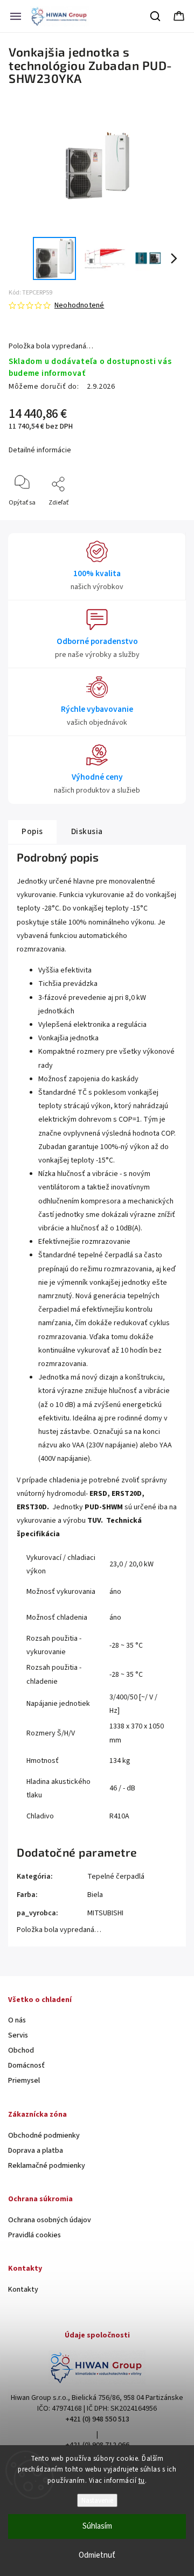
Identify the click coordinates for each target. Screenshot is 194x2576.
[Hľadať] (156, 16)
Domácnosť (26, 2066)
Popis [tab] (32, 831)
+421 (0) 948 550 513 (97, 2419)
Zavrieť (166, 520)
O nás (17, 2020)
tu (142, 2481)
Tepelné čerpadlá (116, 1877)
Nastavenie (97, 2500)
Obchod (21, 2050)
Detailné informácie (40, 450)
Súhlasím (97, 2526)
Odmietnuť (97, 2555)
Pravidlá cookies (34, 2235)
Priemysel (24, 2081)
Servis (18, 2035)
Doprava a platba (36, 2151)
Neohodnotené (79, 305)
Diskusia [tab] (87, 831)
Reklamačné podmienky (47, 2166)
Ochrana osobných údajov (50, 2220)
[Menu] (16, 16)
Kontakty (23, 2290)
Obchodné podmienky (44, 2136)
